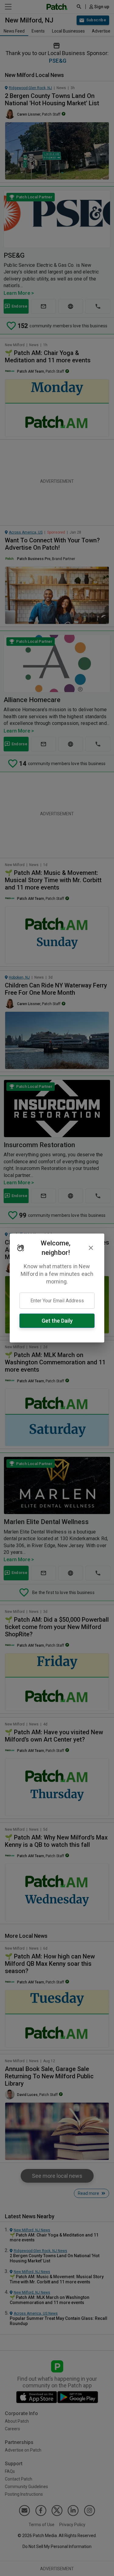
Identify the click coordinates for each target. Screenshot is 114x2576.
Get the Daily (57, 1321)
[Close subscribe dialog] (91, 1248)
